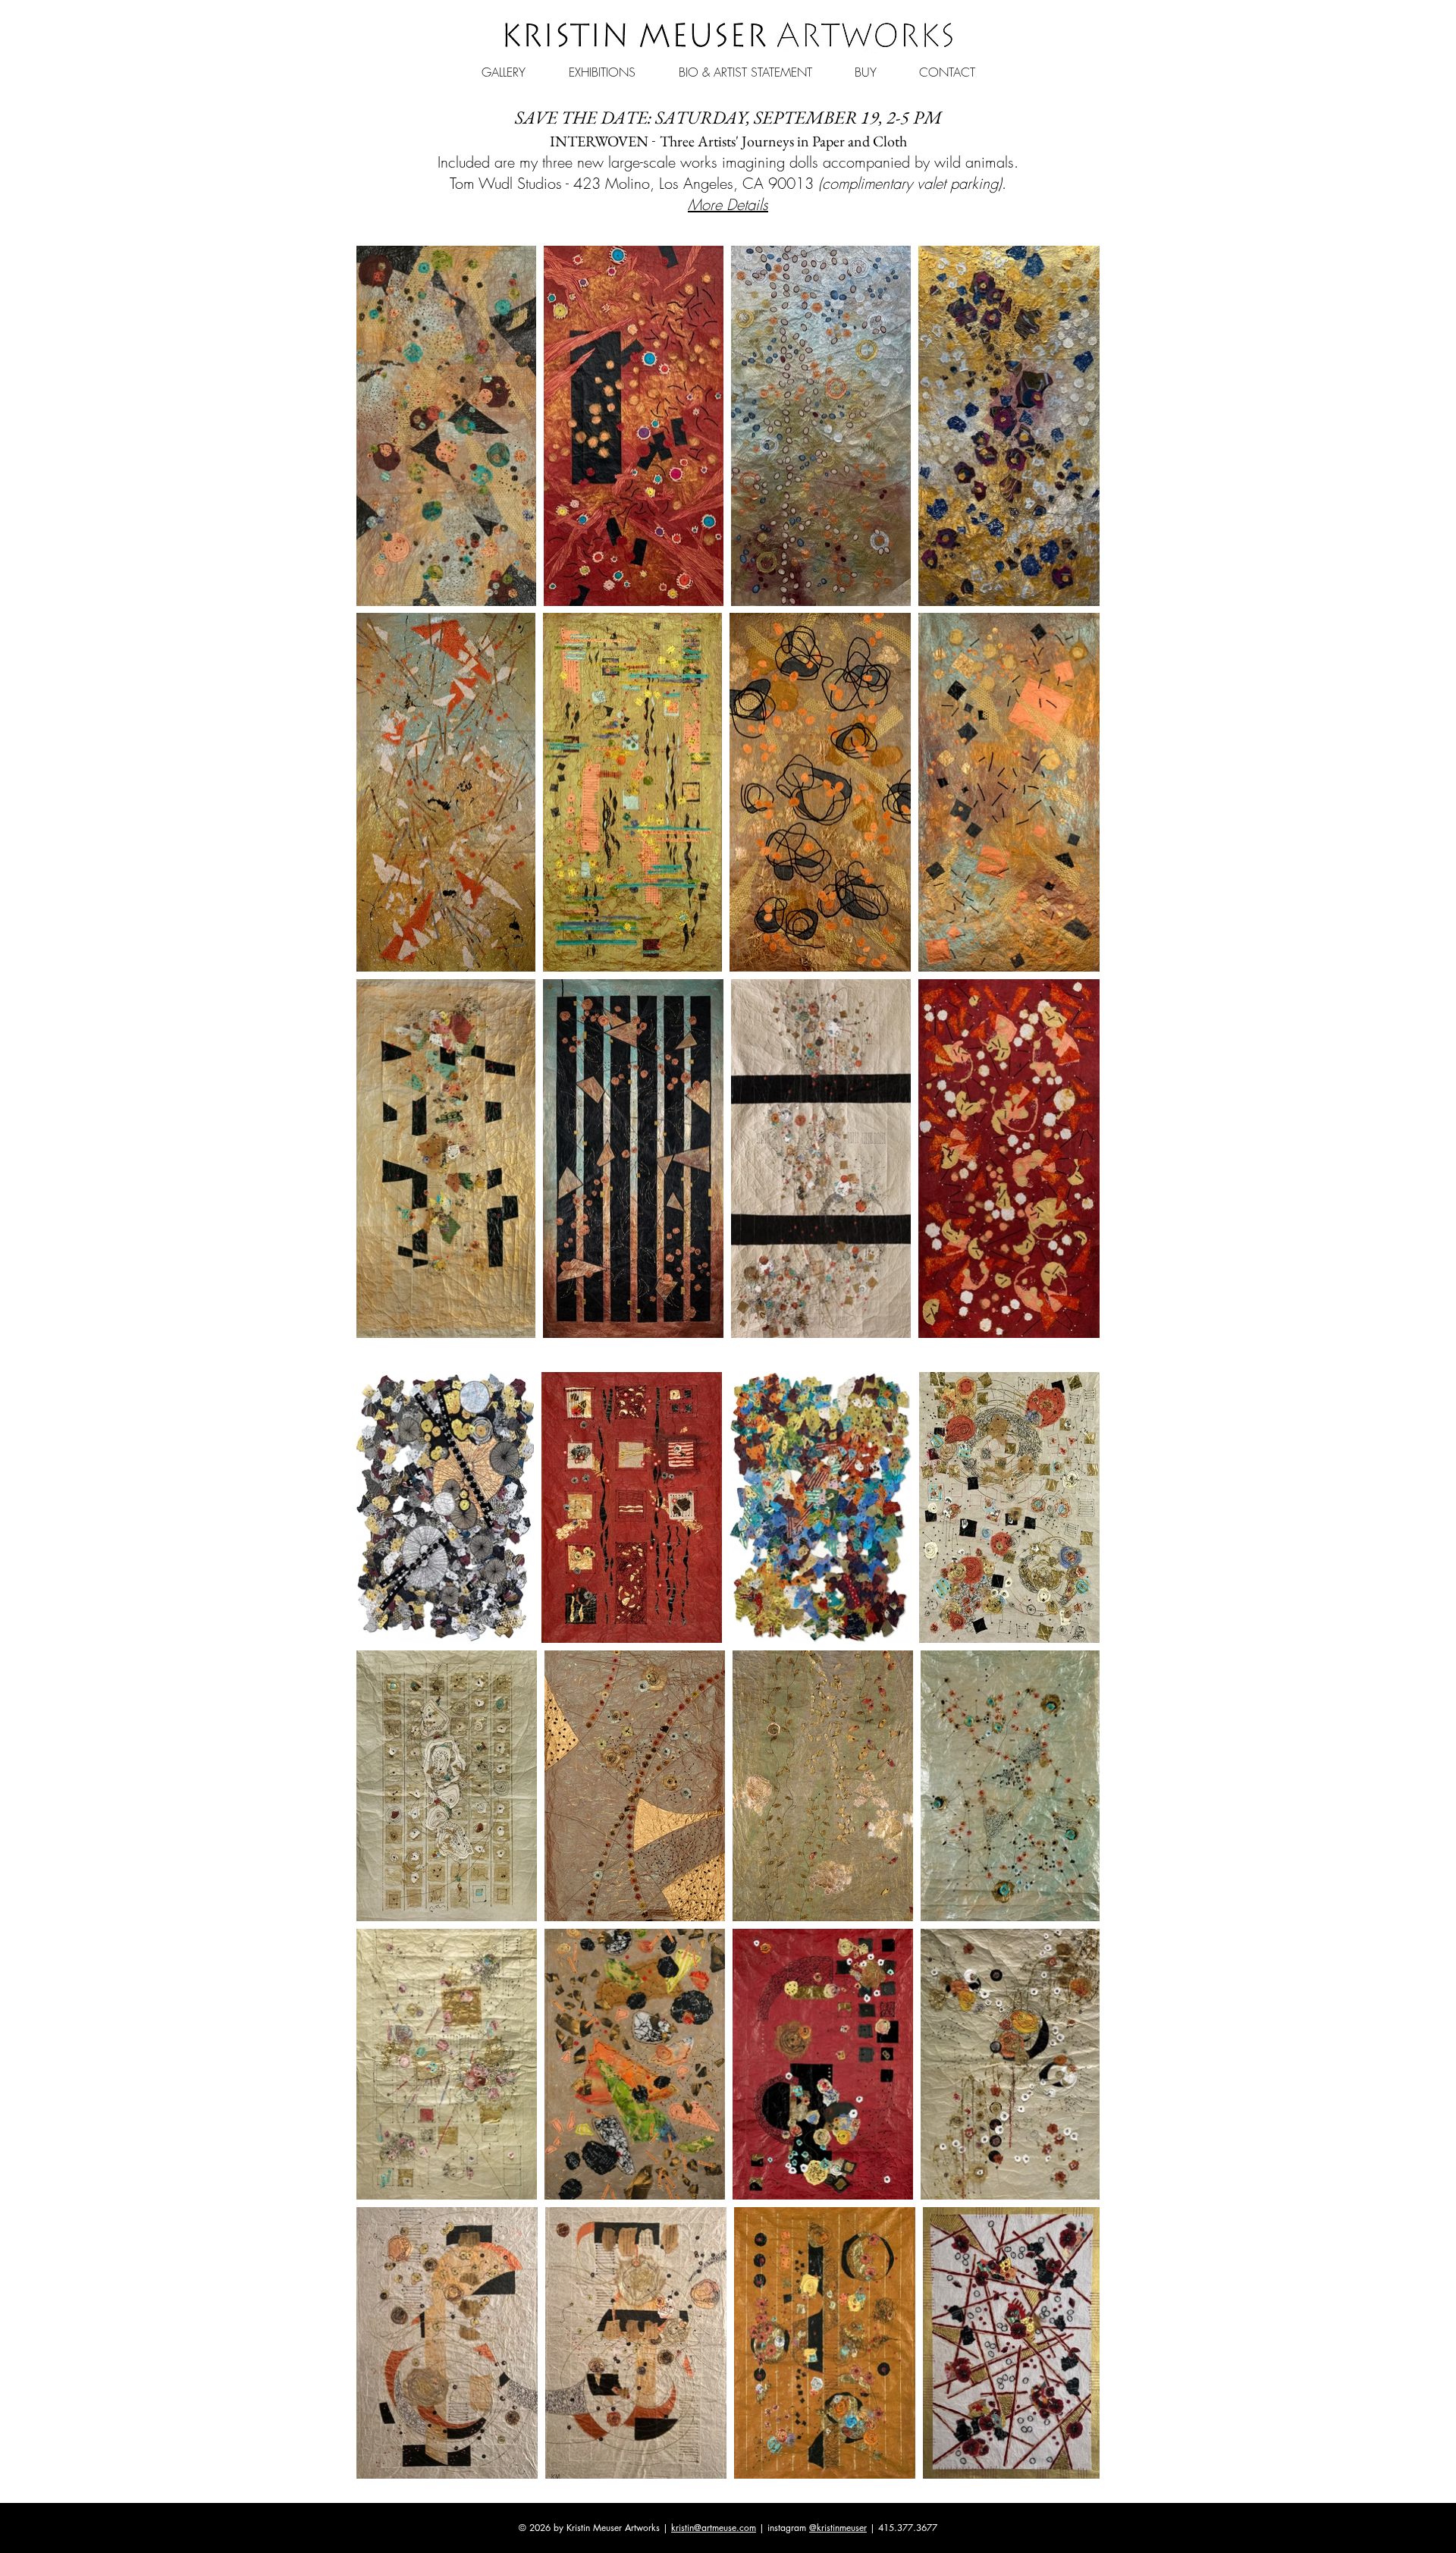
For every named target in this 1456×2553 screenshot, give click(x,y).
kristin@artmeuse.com (714, 2528)
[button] (503, 65)
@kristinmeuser (838, 2528)
